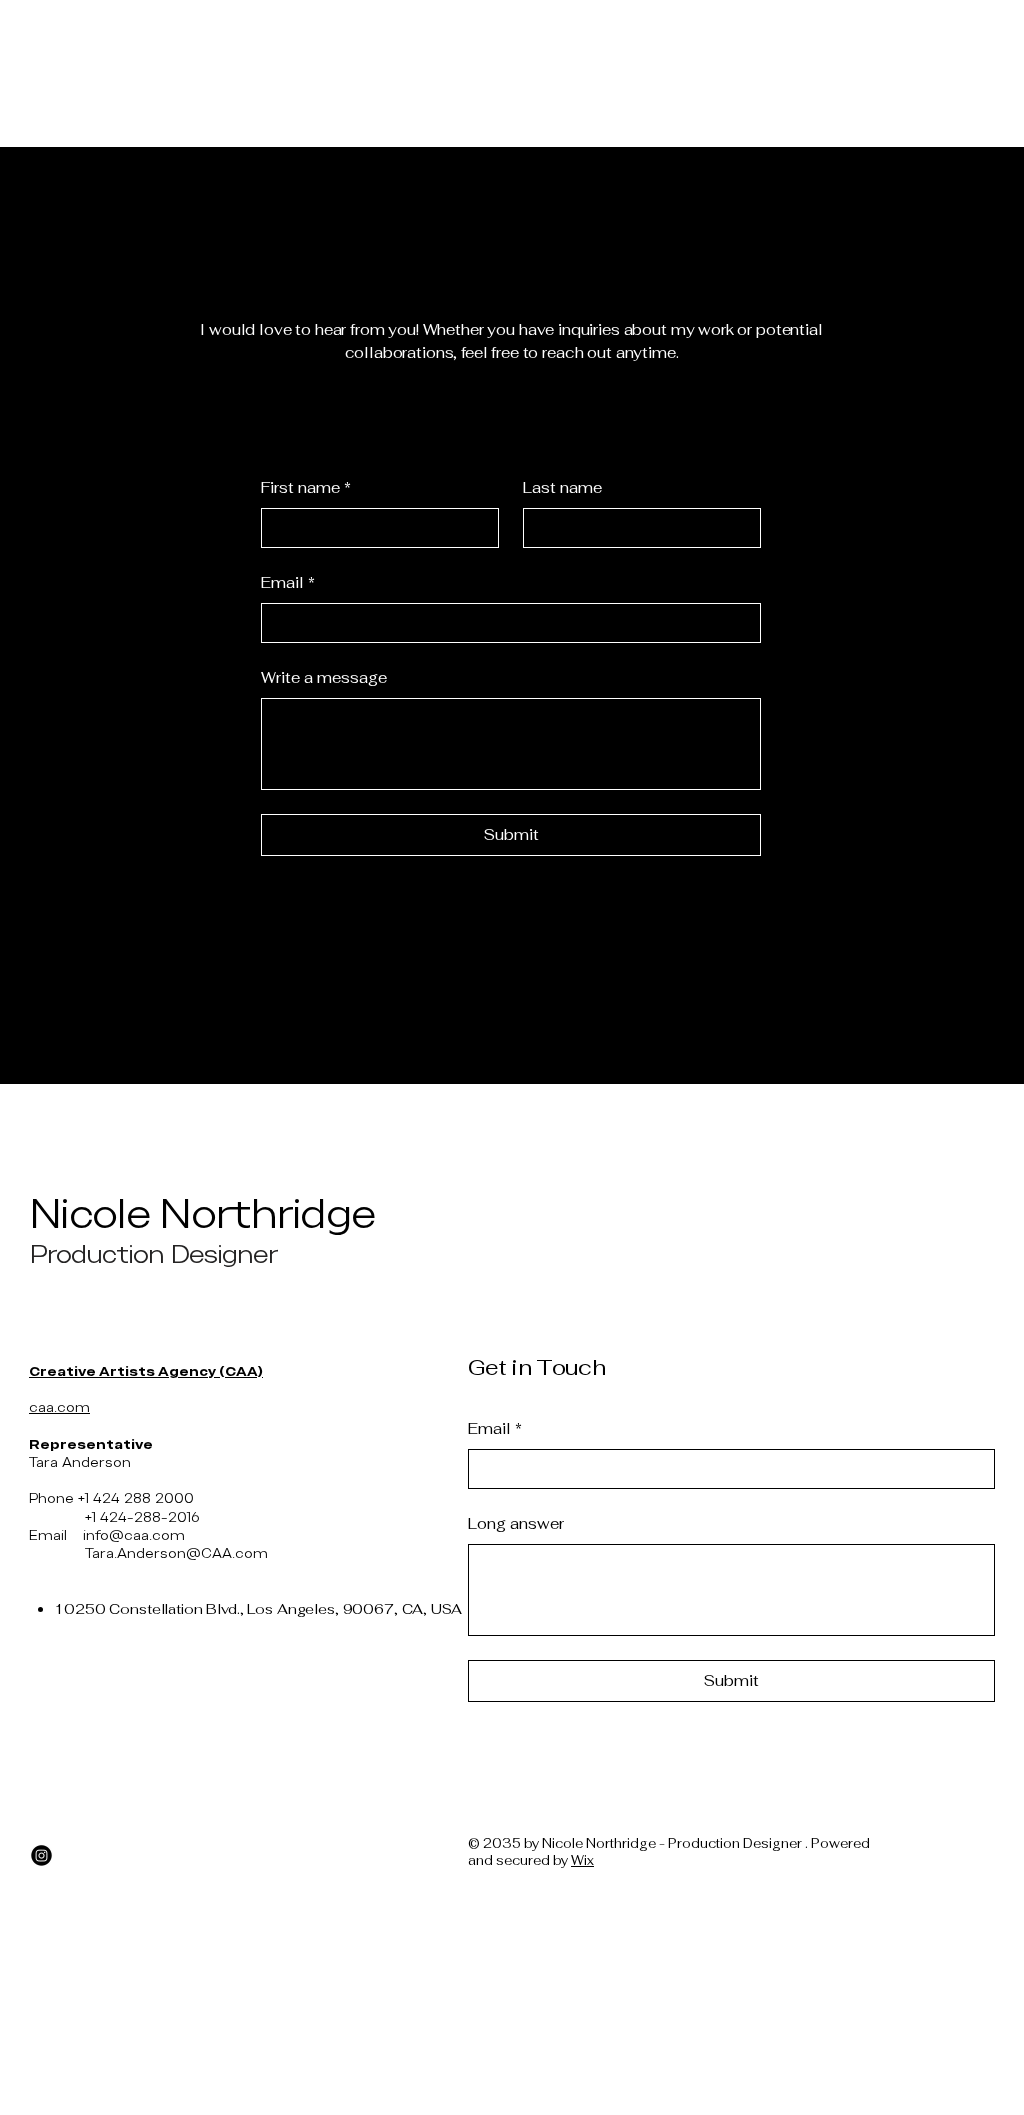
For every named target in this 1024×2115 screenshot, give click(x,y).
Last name (562, 487)
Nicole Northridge (202, 1213)
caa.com (59, 1407)
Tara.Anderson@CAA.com (176, 1553)
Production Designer (153, 1254)
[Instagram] (41, 1855)
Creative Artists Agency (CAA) (146, 1371)
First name (306, 487)
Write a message (324, 677)
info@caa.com (134, 1535)
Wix (582, 1860)
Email (288, 582)
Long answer (516, 1523)
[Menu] (517, 24)
